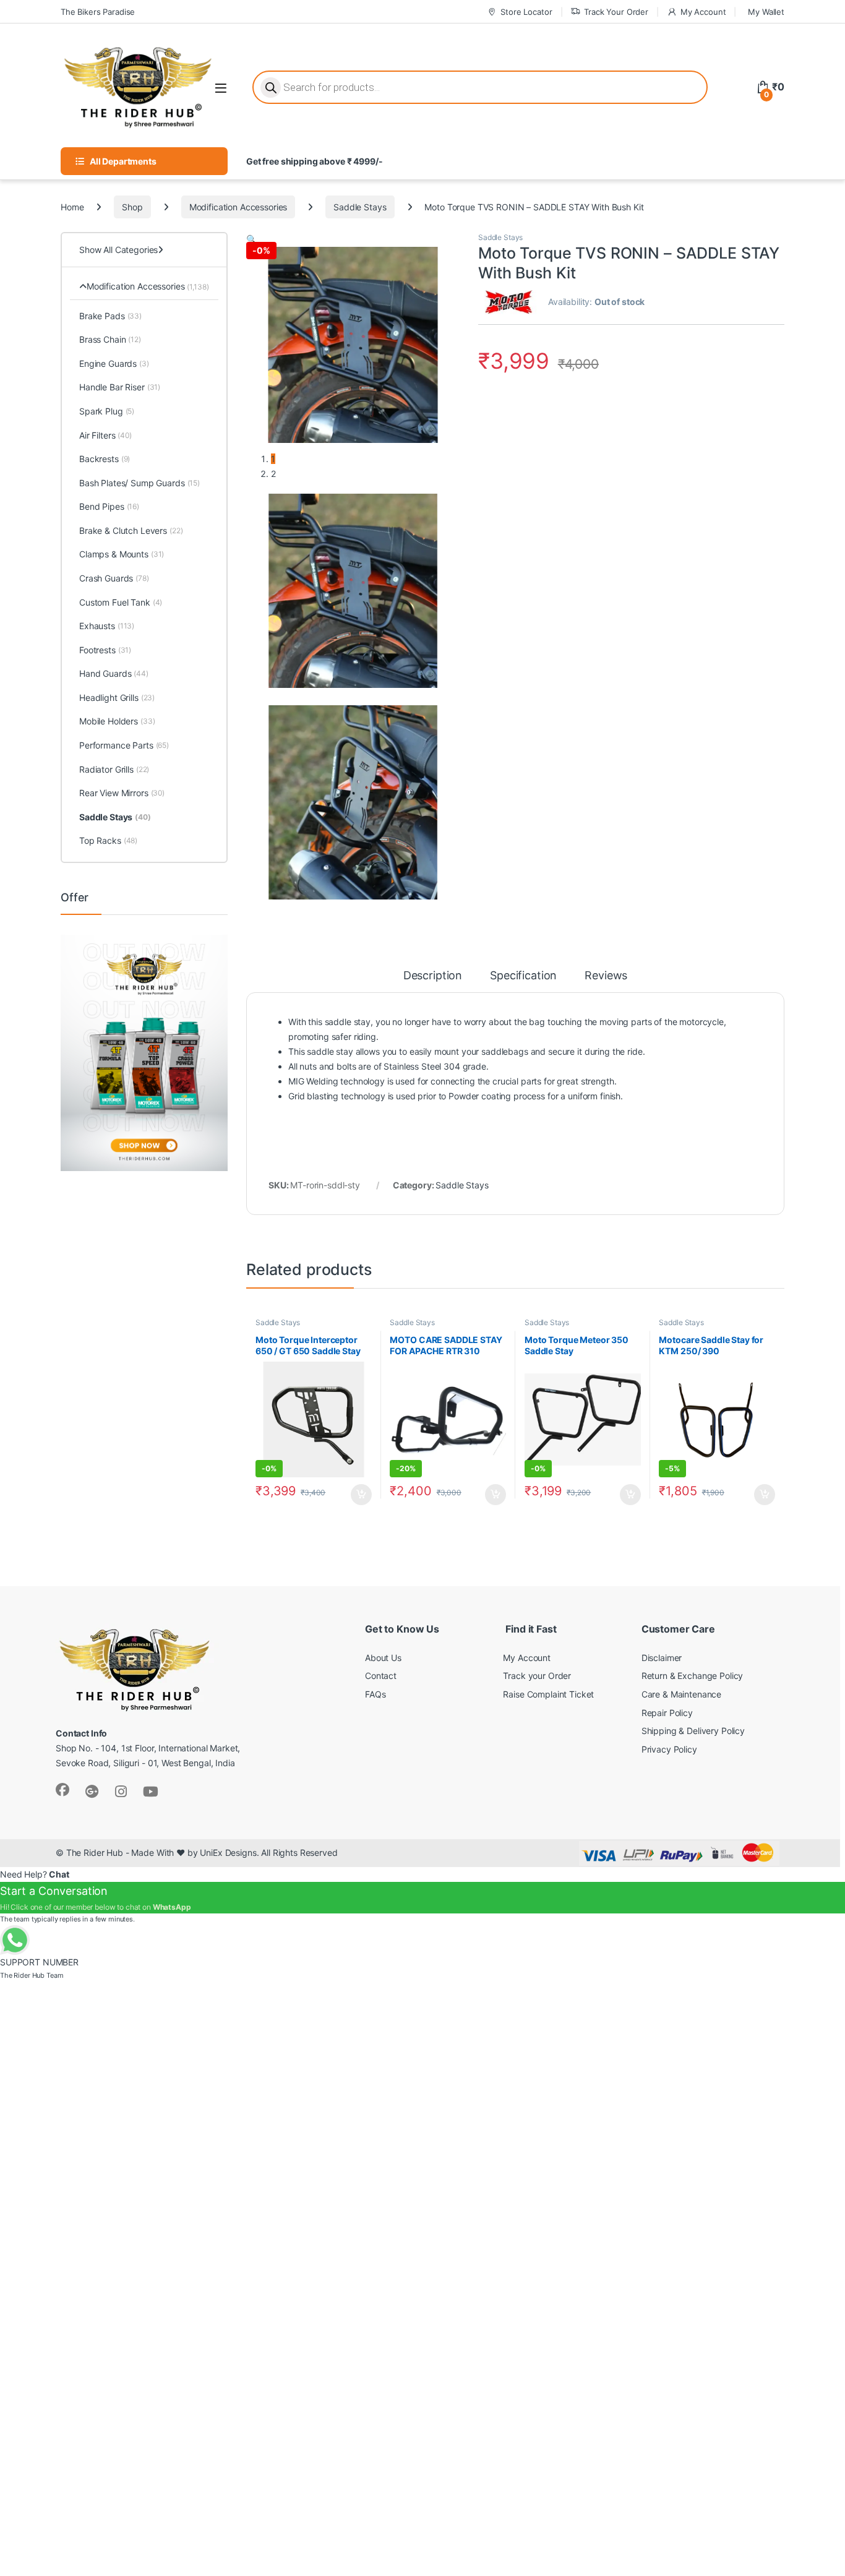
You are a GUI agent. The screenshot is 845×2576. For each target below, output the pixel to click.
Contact (381, 1676)
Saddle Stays (360, 207)
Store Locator (526, 12)
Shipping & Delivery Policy (693, 1731)
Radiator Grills (114, 769)
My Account (703, 12)
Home (72, 207)
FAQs (375, 1694)
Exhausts (107, 626)
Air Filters (105, 435)
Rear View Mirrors (122, 793)
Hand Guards (114, 673)
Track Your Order (616, 12)
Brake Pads (110, 316)
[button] (251, 239)
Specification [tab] (523, 976)
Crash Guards (114, 578)
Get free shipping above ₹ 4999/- (315, 161)
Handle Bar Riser (120, 387)
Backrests (105, 459)
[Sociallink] (62, 1790)
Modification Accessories (238, 207)
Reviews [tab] (606, 976)
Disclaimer (662, 1658)
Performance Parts (124, 745)
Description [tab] (433, 976)
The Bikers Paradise (98, 12)
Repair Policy (667, 1713)
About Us (383, 1658)
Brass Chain (110, 339)
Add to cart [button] (361, 1495)
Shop (132, 207)
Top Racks (108, 840)
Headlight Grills (117, 698)
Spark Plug (107, 411)
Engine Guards (114, 363)
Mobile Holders (117, 721)
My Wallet (766, 12)
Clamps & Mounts (122, 554)
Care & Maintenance (681, 1694)
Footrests (105, 650)
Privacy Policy (669, 1749)
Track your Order (537, 1676)
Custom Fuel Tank (121, 602)
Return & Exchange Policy (693, 1676)
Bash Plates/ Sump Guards (139, 483)
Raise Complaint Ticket (548, 1694)
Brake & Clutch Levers (131, 530)
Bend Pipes (109, 506)
